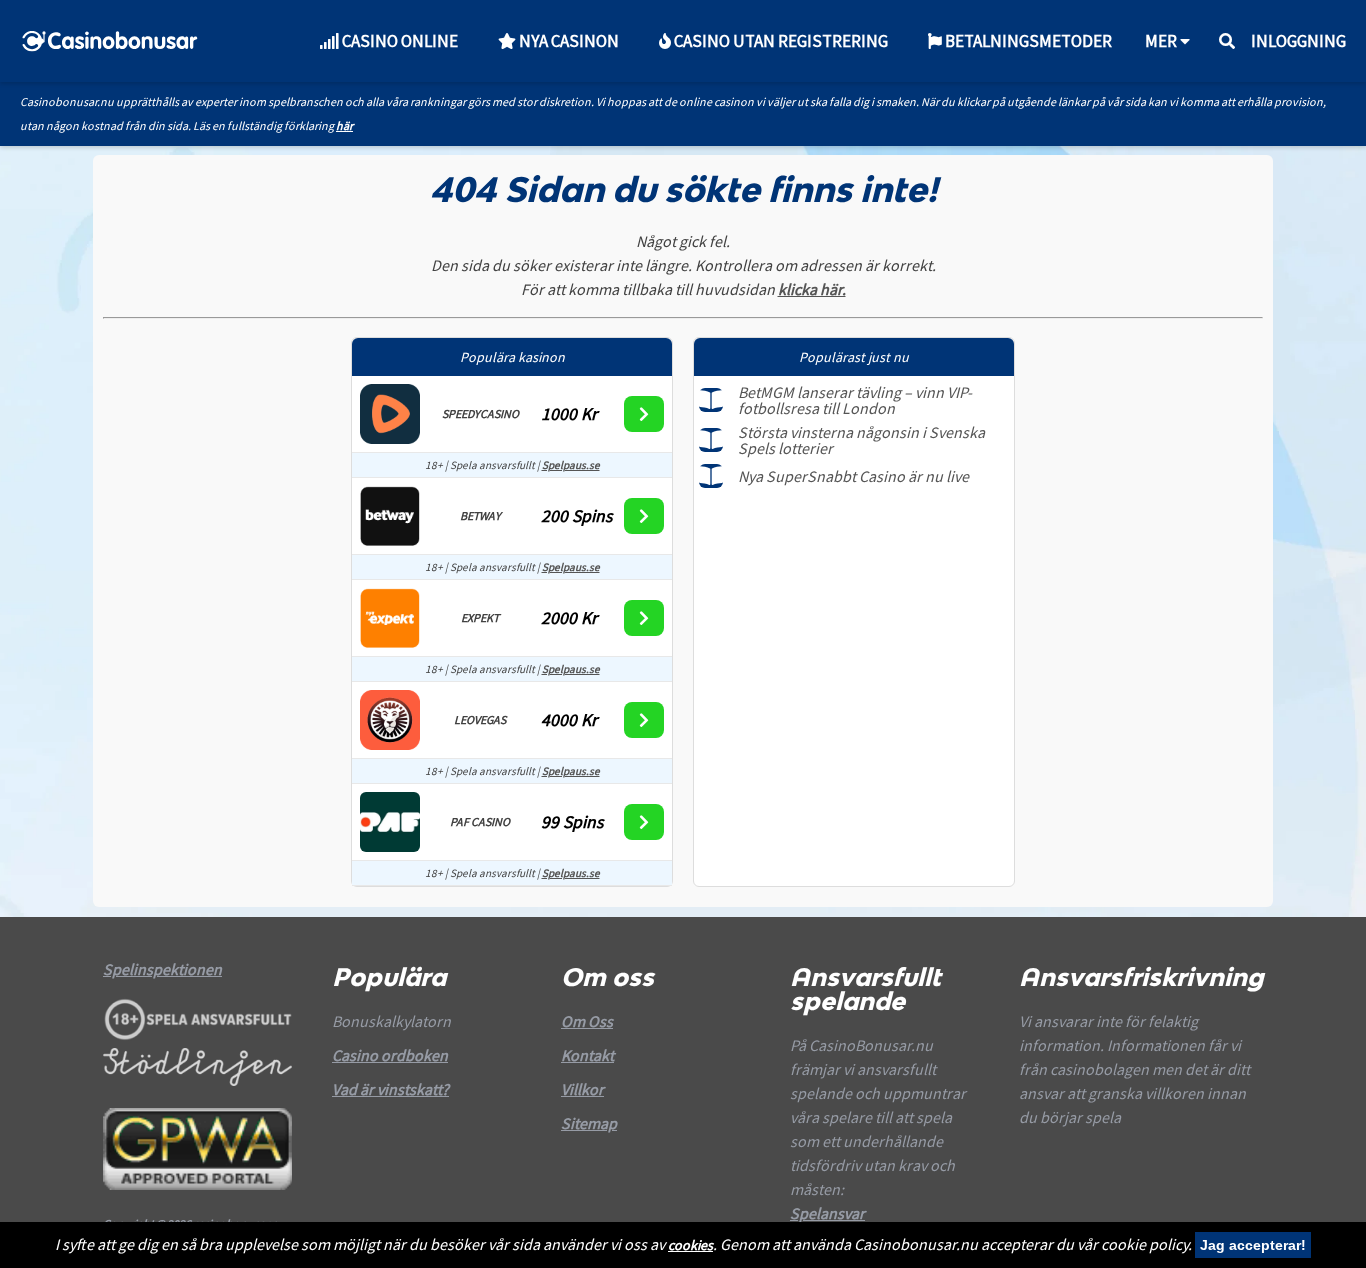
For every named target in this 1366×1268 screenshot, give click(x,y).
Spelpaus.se (571, 465)
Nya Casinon (567, 41)
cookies (690, 1245)
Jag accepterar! (1253, 1245)
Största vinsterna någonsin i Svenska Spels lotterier (861, 440)
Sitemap (589, 1123)
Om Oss (587, 1021)
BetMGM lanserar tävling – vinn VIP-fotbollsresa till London (855, 400)
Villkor (582, 1089)
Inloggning (1298, 41)
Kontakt (587, 1055)
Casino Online (398, 41)
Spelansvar (827, 1213)
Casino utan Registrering (779, 41)
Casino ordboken (390, 1055)
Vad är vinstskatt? (390, 1089)
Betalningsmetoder (1027, 41)
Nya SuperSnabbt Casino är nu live (853, 476)
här (344, 125)
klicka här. (812, 289)
